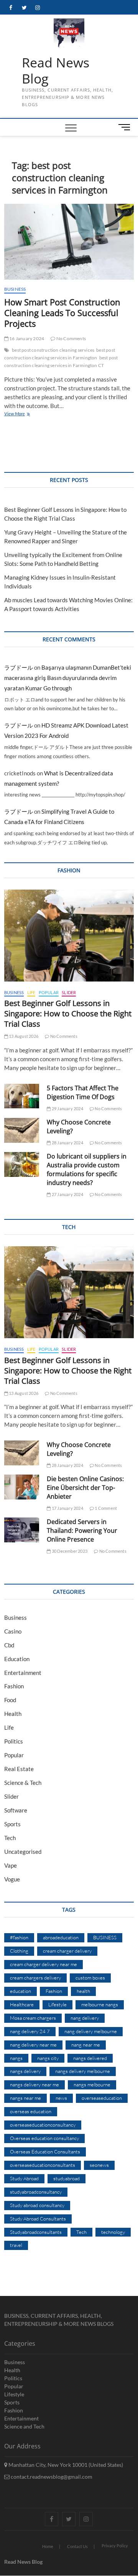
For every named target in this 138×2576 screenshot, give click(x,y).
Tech (10, 1838)
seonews (99, 2165)
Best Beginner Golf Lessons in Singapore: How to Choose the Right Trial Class (68, 1014)
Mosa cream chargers (33, 2018)
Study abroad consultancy (37, 2205)
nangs (16, 2058)
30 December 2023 (69, 1551)
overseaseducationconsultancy (43, 2125)
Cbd (9, 1645)
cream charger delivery (67, 1951)
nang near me (86, 2045)
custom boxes (90, 1978)
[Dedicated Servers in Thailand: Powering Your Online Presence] (22, 1530)
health (83, 1991)
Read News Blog (56, 71)
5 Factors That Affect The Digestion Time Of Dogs (83, 1092)
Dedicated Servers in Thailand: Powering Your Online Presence (82, 1531)
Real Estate (19, 1769)
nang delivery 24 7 (30, 2031)
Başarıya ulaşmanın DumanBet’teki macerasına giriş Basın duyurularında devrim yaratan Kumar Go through (68, 678)
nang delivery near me (33, 2045)
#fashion (19, 1937)
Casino (13, 1631)
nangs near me (25, 2098)
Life (31, 992)
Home (48, 2546)
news (61, 2098)
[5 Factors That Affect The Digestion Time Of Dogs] (22, 1096)
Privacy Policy (115, 2546)
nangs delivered (90, 2058)
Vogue (12, 1879)
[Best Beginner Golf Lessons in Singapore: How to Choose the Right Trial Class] (69, 936)
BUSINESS (105, 1937)
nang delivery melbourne (91, 2031)
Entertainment (23, 1673)
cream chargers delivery (35, 1978)
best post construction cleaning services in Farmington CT (61, 361)
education (21, 1991)
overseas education (31, 2111)
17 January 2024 (67, 1508)
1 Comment (105, 1508)
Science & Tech (23, 1783)
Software (16, 1810)
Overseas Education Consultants (45, 2152)
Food (10, 1700)
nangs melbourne (92, 2084)
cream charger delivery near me (44, 1964)
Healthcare (22, 2004)
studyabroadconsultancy (36, 2192)
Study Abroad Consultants (38, 2219)
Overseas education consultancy (44, 2138)
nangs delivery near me (34, 2084)
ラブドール (19, 667)
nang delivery (85, 2018)
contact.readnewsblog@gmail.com (51, 2477)
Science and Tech (24, 2426)
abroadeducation (61, 1937)
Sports (12, 1824)
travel (16, 2245)
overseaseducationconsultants (43, 2165)
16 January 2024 (26, 338)
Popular (49, 992)
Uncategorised (23, 1852)
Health (13, 1714)
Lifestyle (58, 2004)
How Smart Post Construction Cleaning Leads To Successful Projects (62, 313)
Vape (11, 1865)
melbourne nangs (100, 2004)
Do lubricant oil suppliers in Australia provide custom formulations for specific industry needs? (87, 1169)
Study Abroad (24, 2178)
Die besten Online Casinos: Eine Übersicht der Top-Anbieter (85, 1488)
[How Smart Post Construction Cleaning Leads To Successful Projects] (69, 242)
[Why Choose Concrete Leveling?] (22, 1130)
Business (15, 289)
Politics (14, 1741)
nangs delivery (25, 2071)
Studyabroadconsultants (36, 2232)
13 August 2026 (23, 1036)
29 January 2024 (67, 1109)
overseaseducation (102, 2098)
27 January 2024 (67, 1194)
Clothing (19, 1951)
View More (26, 414)
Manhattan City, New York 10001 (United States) (65, 2465)
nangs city (48, 2058)
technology (113, 2232)
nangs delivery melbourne (83, 2071)
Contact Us (77, 2546)
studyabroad (67, 2178)
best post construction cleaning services (53, 350)
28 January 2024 (67, 1143)
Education (17, 1659)
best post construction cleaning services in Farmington (60, 354)
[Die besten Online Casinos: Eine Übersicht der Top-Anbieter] (22, 1487)
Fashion (14, 1686)
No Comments (71, 338)
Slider (69, 992)
